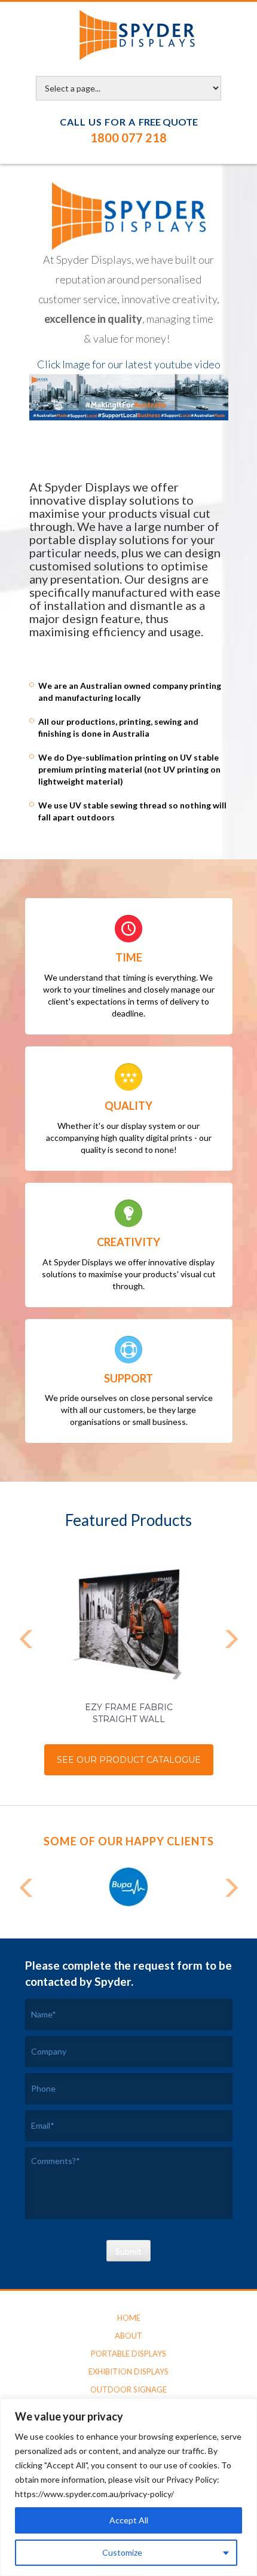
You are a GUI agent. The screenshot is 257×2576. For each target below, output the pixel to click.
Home (129, 2318)
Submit (128, 2251)
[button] (27, 1641)
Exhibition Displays (128, 2371)
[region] (128, 2487)
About (128, 2336)
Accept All (129, 2520)
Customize (122, 2552)
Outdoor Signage (128, 2389)
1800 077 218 (128, 138)
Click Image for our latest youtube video (129, 364)
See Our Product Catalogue (129, 1760)
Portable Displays (128, 2354)
